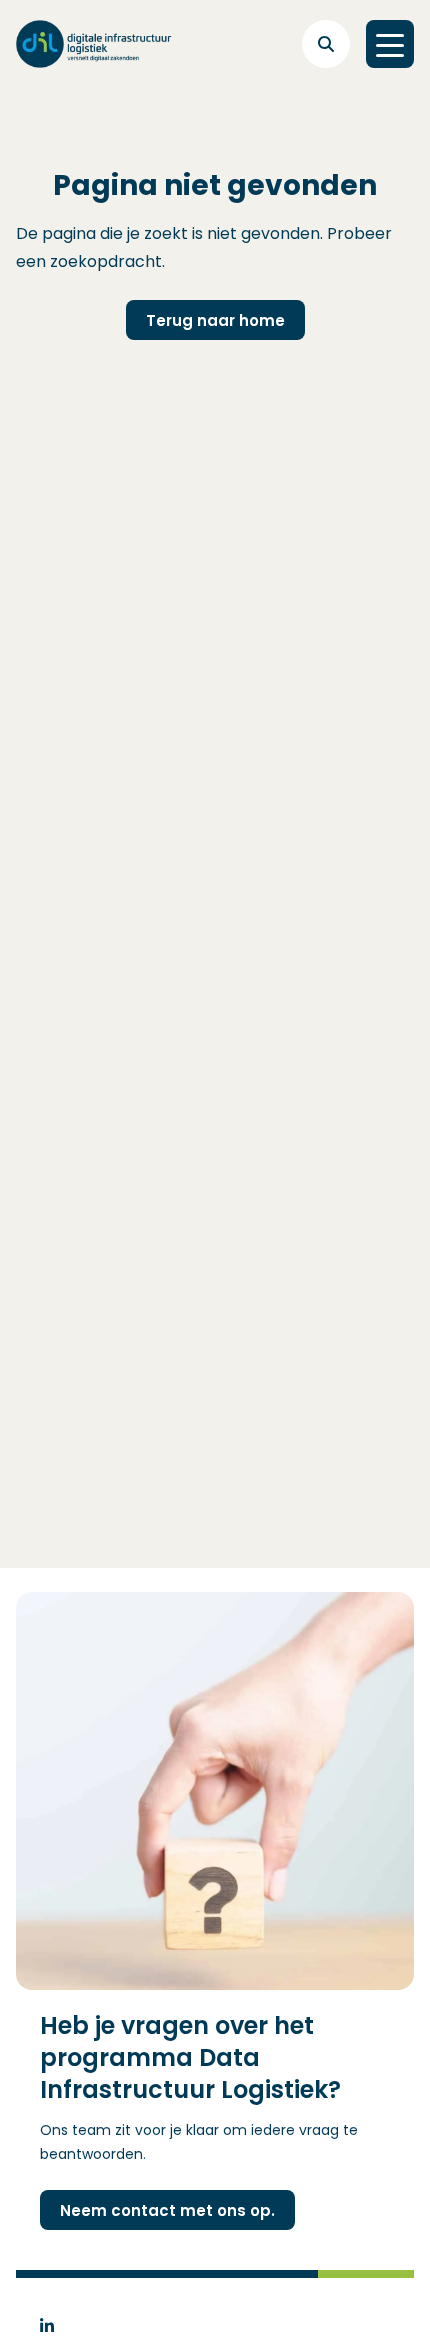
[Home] (94, 44)
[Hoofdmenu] (390, 44)
